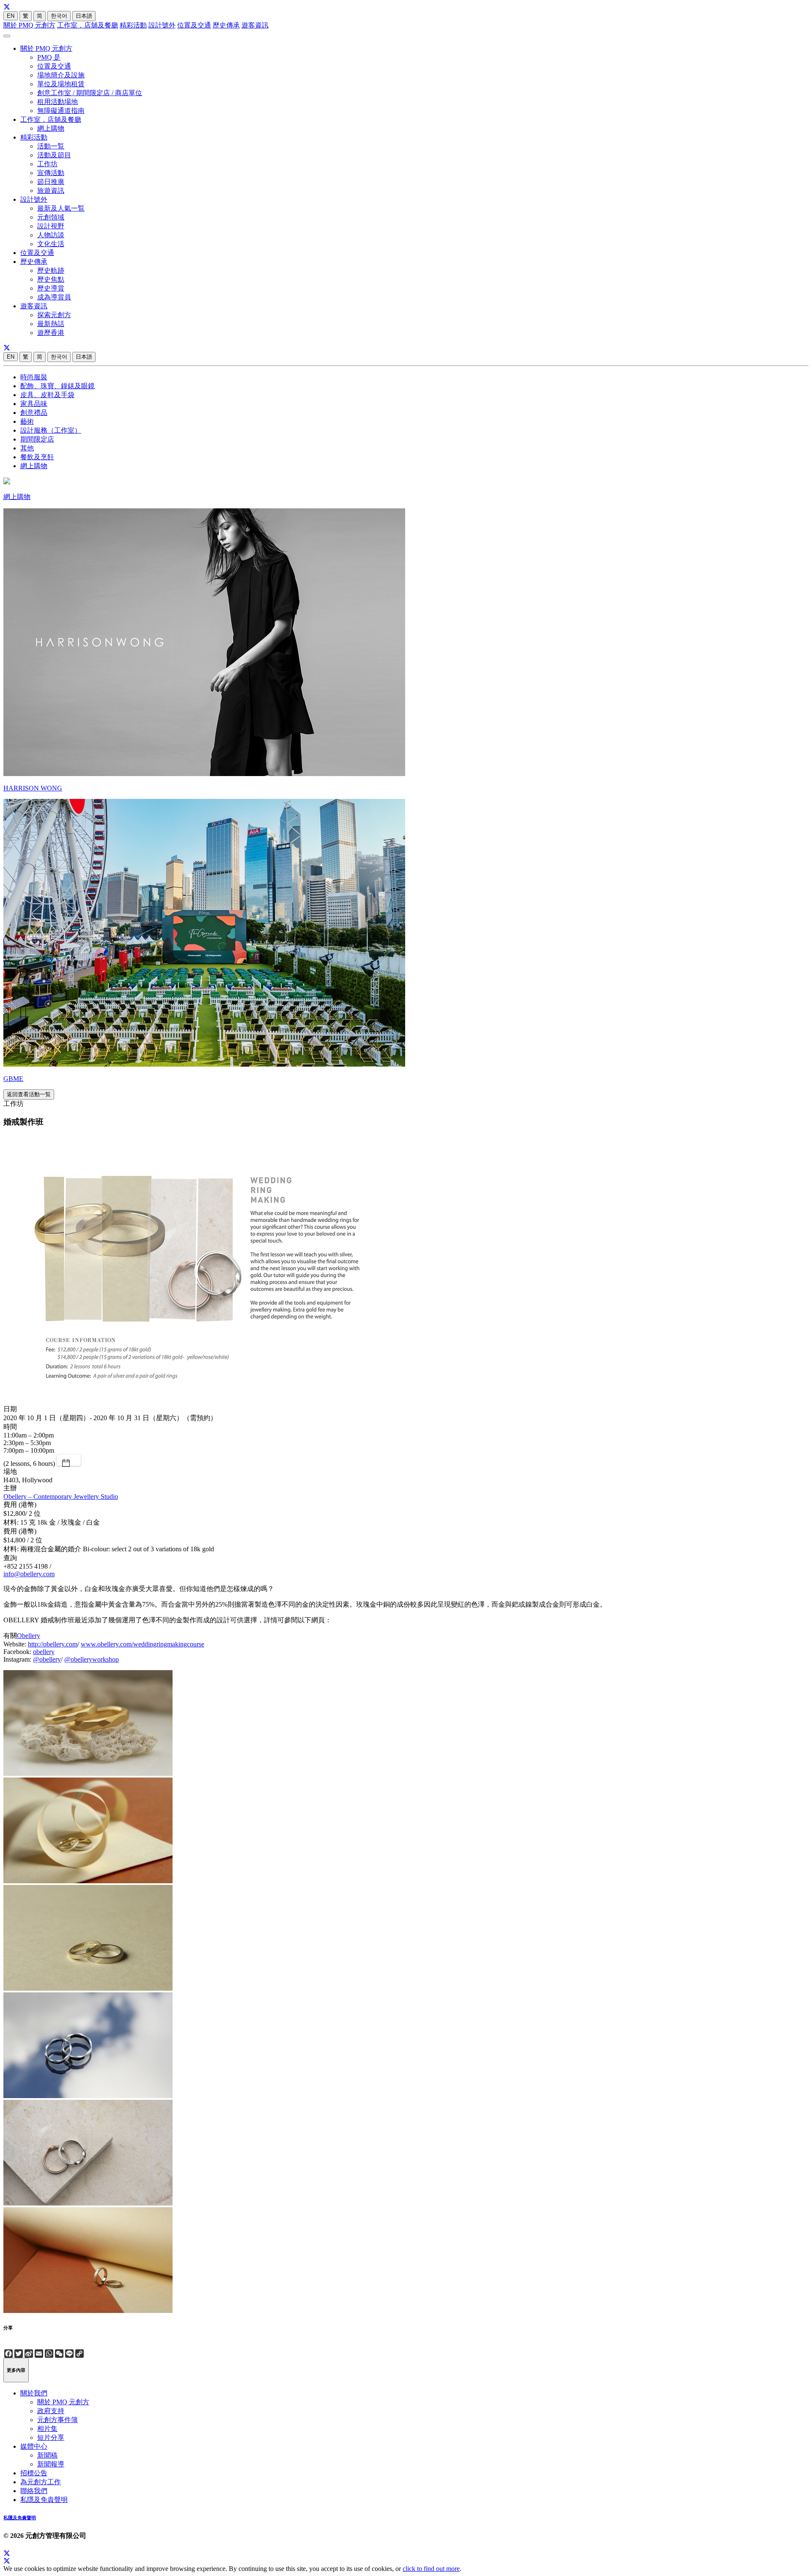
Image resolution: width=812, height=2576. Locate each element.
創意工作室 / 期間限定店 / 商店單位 (90, 93)
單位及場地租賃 (61, 84)
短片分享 (51, 2437)
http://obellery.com (53, 1644)
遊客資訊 (255, 25)
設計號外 (162, 25)
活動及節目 (54, 155)
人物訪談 (51, 235)
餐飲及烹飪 (37, 457)
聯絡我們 (34, 2491)
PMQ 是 (49, 57)
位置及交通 (194, 25)
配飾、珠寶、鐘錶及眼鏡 (58, 386)
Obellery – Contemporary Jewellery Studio (61, 1496)
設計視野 (51, 226)
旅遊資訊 (51, 191)
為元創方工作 (41, 2482)
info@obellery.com (29, 1574)
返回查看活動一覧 (29, 1094)
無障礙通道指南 (61, 111)
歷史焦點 (51, 279)
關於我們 (34, 2393)
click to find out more (431, 2569)
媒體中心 (34, 2446)
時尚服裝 (34, 377)
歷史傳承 (226, 25)
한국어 (59, 16)
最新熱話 (51, 324)
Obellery (29, 1636)
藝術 (27, 421)
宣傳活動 (51, 173)
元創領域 (51, 217)
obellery (44, 1652)
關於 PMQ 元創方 (29, 25)
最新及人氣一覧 (61, 208)
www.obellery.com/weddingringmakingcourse (143, 1644)
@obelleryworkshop (92, 1659)
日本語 (84, 16)
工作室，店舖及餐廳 (88, 25)
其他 (27, 448)
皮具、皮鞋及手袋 (47, 395)
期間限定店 (37, 439)
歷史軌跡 (51, 270)
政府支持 (51, 2411)
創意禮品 (34, 413)
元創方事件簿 (58, 2420)
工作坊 (47, 164)
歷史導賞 (51, 288)
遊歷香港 (51, 333)
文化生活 (51, 244)
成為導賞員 (54, 297)
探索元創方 (54, 315)
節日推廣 (51, 182)
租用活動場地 (58, 102)
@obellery (47, 1659)
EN (11, 16)
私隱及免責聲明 (44, 2500)
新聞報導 (51, 2464)
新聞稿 (47, 2455)
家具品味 (34, 404)
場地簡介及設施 (61, 75)
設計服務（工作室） (51, 430)
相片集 (47, 2429)
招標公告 (34, 2473)
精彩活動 (133, 25)
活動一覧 (51, 146)
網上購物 (51, 128)
